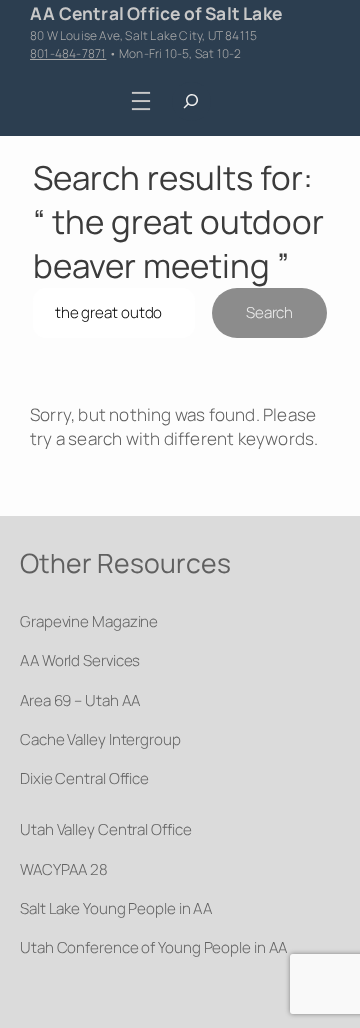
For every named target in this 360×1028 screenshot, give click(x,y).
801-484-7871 (68, 53)
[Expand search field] (191, 101)
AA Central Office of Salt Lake (156, 13)
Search (269, 312)
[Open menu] (141, 100)
